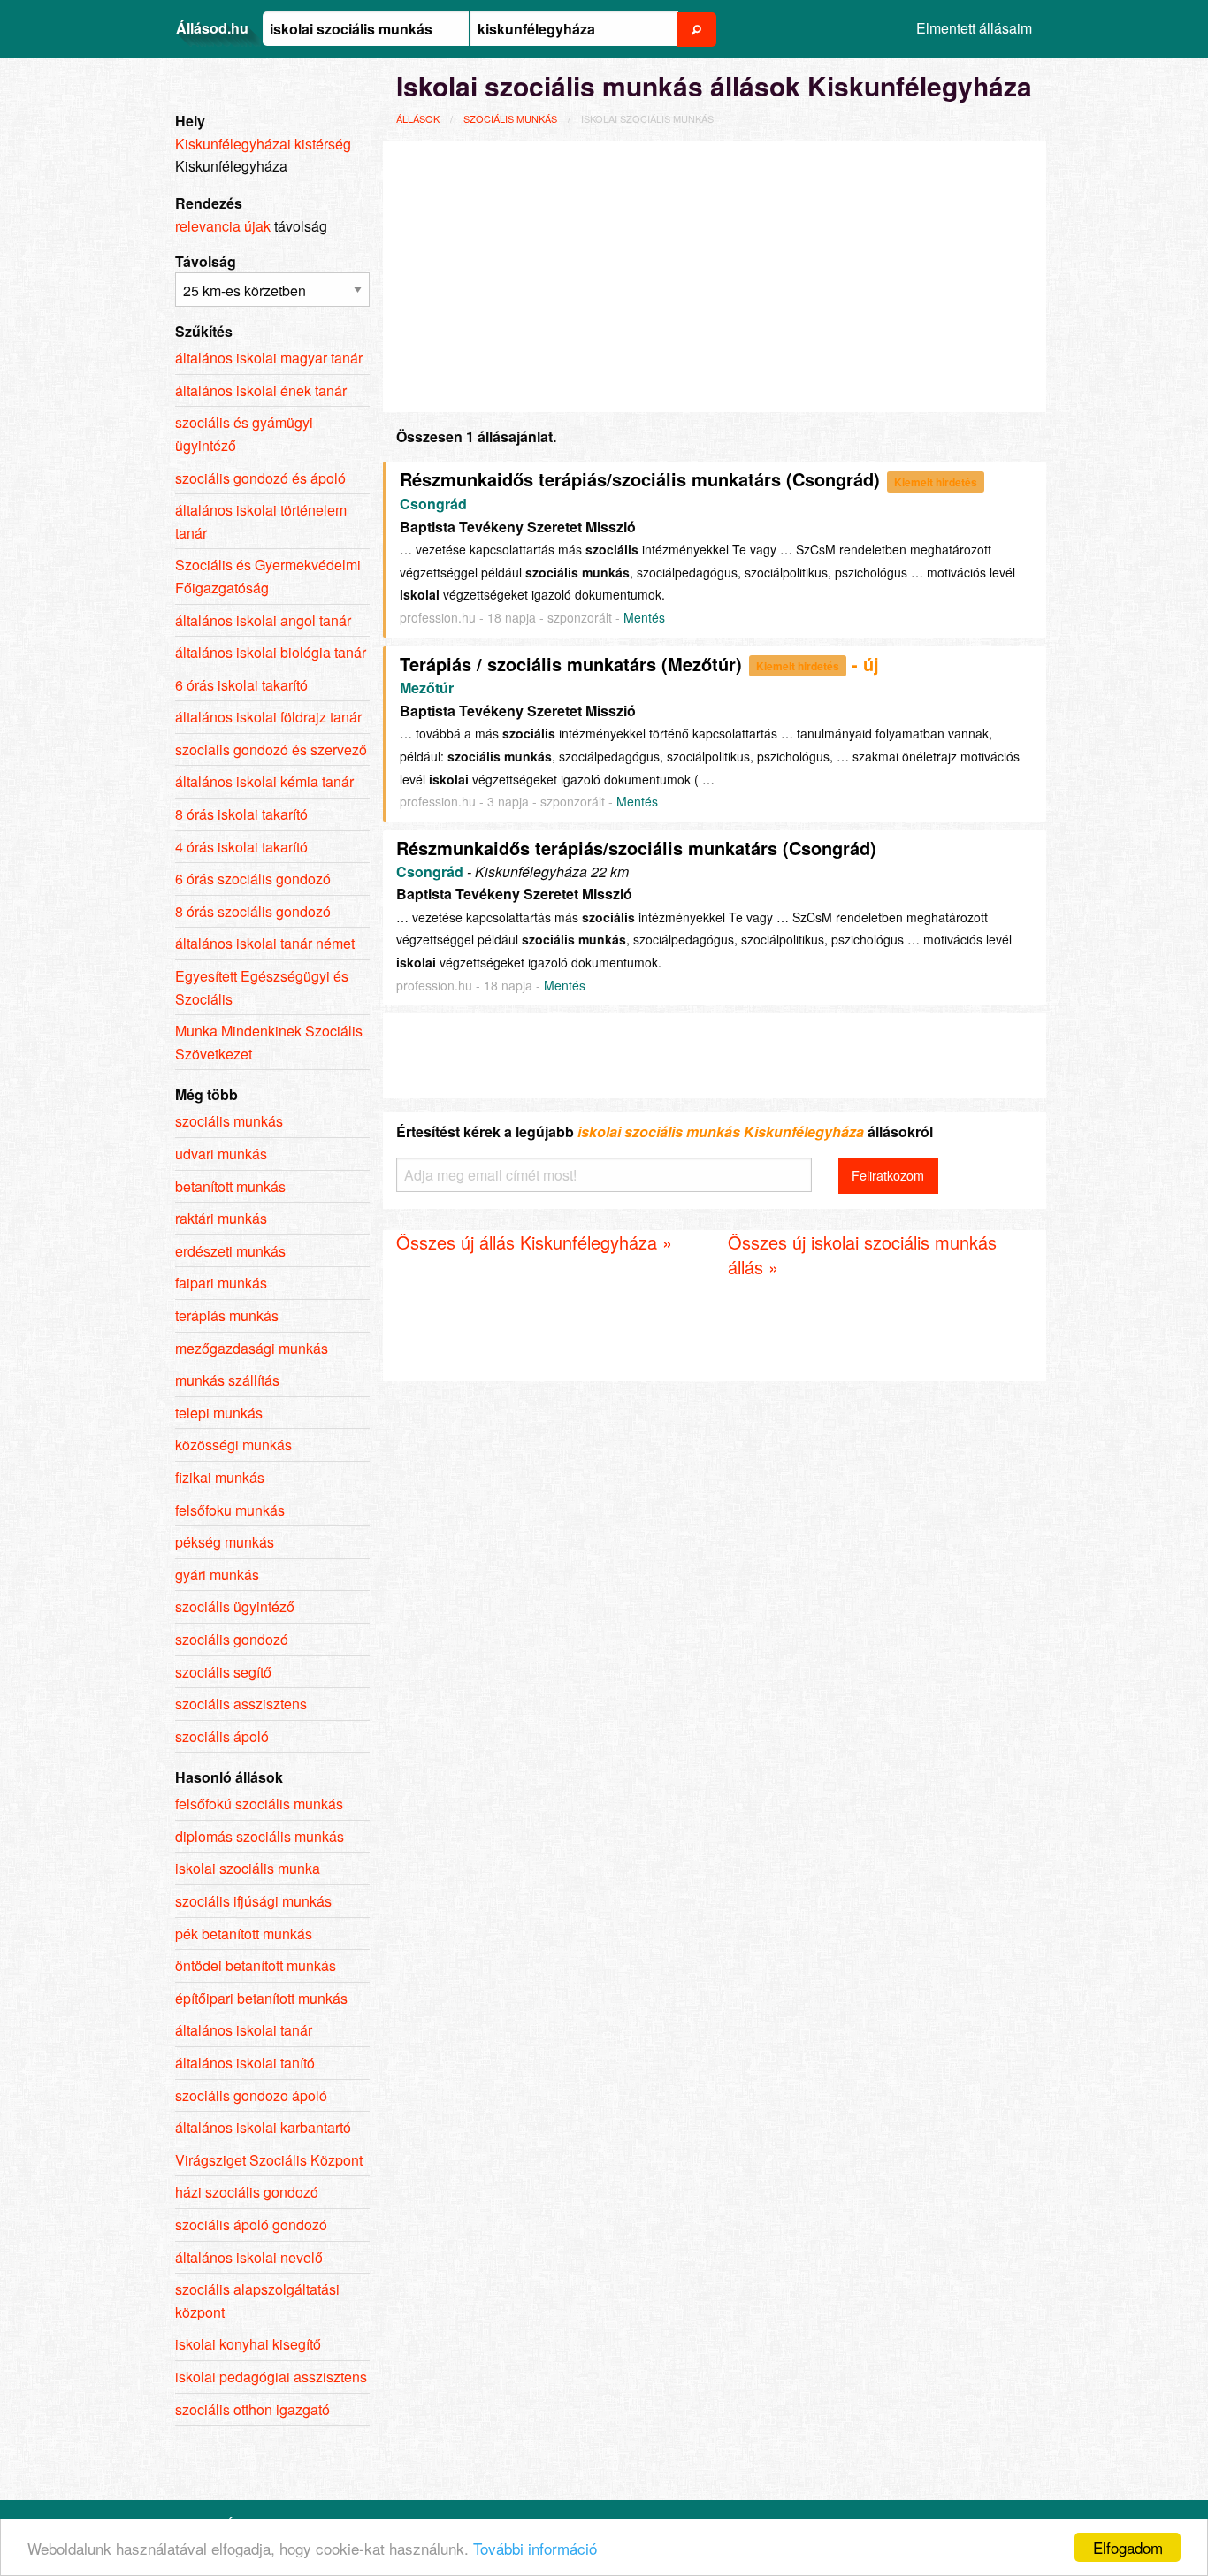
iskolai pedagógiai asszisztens (271, 2377)
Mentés (644, 617)
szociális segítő (223, 1672)
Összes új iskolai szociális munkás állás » (862, 1254)
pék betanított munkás (244, 1934)
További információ (535, 2548)
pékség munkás (225, 1542)
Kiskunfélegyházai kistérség (263, 144)
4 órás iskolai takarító (241, 847)
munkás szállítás (227, 1380)
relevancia (208, 226)
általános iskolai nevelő (249, 2257)
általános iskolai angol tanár (263, 620)
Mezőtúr (427, 688)
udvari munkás (221, 1154)
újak (257, 226)
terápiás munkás (227, 1315)
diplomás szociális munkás (260, 1836)
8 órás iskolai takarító (241, 814)
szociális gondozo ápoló (251, 2095)
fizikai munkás (220, 1477)
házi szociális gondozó (247, 2192)
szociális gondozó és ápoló (260, 478)
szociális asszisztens (241, 1704)
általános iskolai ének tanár (261, 390)
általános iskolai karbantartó (263, 2127)
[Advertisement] (715, 274)
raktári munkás (221, 1218)
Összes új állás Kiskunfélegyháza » (534, 1242)
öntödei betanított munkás (256, 1965)
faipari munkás (221, 1283)
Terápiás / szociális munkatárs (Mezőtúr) (571, 664)
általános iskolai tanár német (265, 943)
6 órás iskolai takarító (241, 685)
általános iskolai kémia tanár (264, 781)
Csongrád (433, 504)
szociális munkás (510, 118)
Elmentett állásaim (974, 28)
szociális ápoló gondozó (251, 2224)
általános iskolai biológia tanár (271, 652)
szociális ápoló (222, 1736)
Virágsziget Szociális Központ (269, 2160)
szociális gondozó (232, 1639)
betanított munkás (230, 1186)
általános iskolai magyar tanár (269, 358)
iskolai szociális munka (248, 1868)
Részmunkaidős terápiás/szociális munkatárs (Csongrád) (640, 479)
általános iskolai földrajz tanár (268, 717)
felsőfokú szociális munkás (259, 1804)
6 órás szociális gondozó (253, 879)
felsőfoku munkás (230, 1510)
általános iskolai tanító (245, 2063)
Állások (418, 118)
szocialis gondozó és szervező (271, 749)
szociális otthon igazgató (252, 2409)
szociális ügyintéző (235, 1606)
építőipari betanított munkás (261, 1998)
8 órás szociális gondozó (253, 911)
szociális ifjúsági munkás (253, 1901)
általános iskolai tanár (244, 2030)
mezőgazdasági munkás (252, 1348)
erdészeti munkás (230, 1251)
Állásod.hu (212, 28)
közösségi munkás (233, 1445)
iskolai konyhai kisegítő (248, 2344)
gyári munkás (217, 1575)
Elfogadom (1128, 2547)
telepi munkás (219, 1413)
